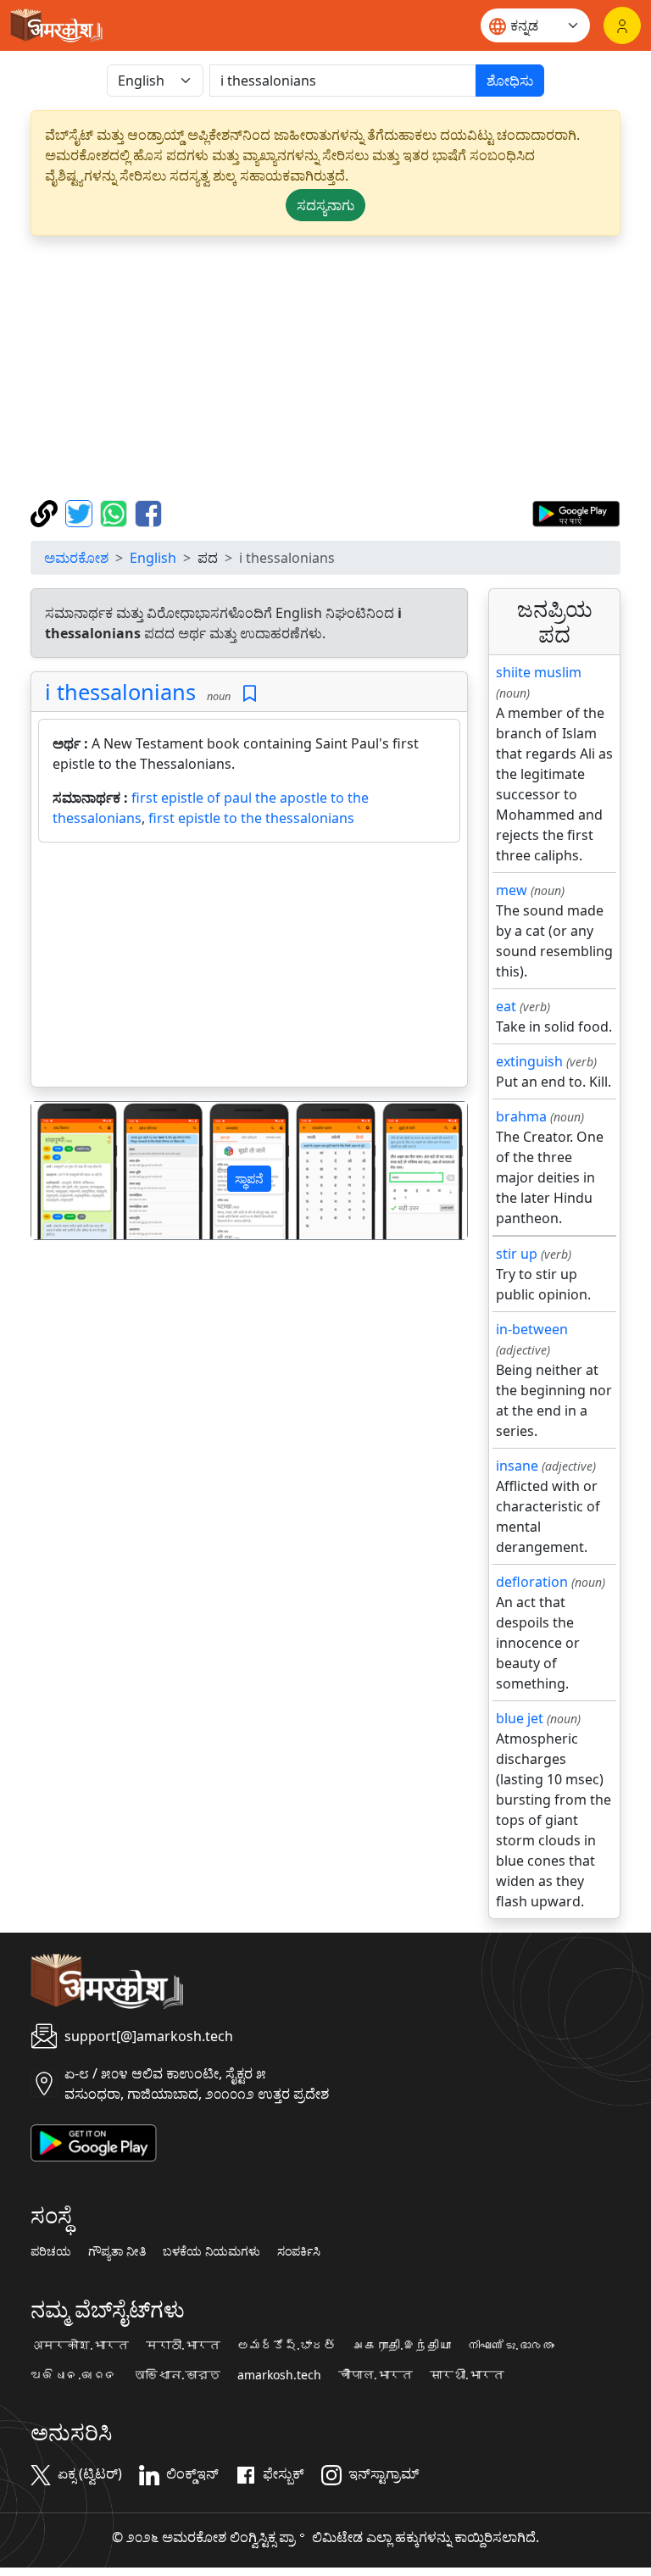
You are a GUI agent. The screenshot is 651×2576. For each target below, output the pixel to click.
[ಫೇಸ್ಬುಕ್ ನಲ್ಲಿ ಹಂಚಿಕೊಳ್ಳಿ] (148, 512)
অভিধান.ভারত (177, 2375)
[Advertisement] (325, 368)
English (153, 558)
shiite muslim (539, 672)
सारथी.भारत (467, 2375)
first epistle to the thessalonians (251, 818)
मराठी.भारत (183, 2345)
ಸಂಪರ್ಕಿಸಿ (299, 2251)
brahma (521, 1116)
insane (517, 1466)
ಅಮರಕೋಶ (76, 558)
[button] (64, 1170)
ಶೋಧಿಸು (510, 81)
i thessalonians (120, 692)
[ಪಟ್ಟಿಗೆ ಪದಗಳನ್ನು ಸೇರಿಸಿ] (250, 694)
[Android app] (94, 2141)
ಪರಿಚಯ (51, 2251)
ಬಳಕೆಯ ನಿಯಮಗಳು (211, 2251)
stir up (517, 1254)
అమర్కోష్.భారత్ (287, 2345)
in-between (532, 1329)
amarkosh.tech (279, 2375)
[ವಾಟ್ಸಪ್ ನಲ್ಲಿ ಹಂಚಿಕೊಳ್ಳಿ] (116, 512)
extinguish (529, 1061)
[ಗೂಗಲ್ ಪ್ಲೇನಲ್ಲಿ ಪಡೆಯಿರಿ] (576, 512)
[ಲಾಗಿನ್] (622, 25)
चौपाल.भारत (376, 2375)
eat (506, 1006)
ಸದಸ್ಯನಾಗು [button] (325, 205)
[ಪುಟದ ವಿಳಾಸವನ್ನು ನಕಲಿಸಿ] (46, 512)
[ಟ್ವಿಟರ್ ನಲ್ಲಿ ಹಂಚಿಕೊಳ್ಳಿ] (81, 512)
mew (512, 890)
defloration (532, 1582)
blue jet (520, 1718)
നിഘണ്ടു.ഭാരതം (511, 2345)
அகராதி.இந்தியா (402, 2345)
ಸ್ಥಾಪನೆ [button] (249, 1179)
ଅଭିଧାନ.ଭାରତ (74, 2375)
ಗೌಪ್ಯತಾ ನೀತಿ (117, 2251)
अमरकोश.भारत (80, 2345)
